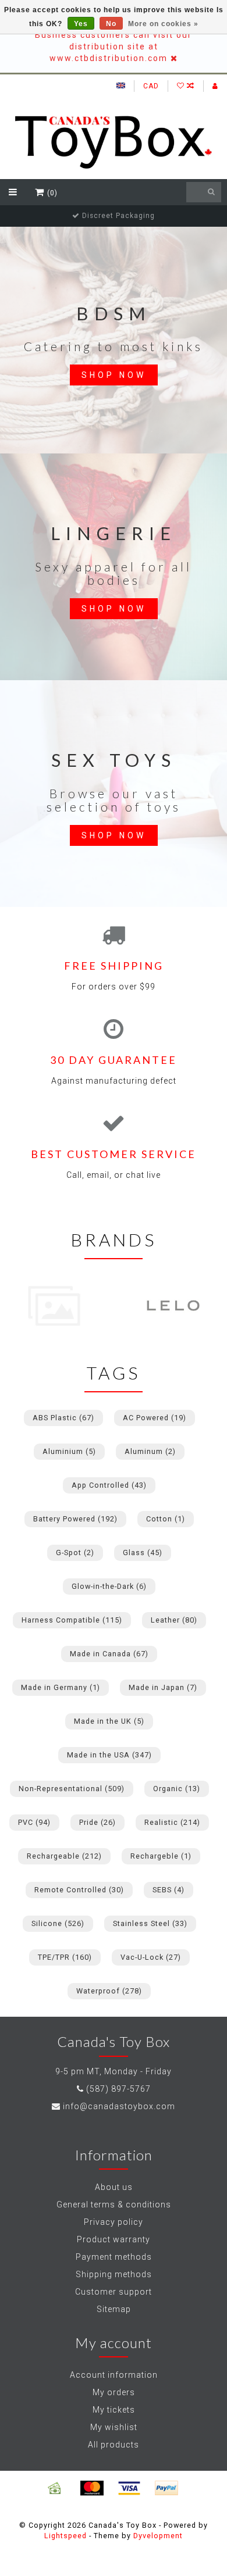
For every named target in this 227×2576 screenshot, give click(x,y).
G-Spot (75, 1553)
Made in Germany (61, 1687)
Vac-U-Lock (151, 1957)
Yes (81, 24)
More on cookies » (163, 24)
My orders (114, 2392)
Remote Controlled (79, 1890)
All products (114, 2445)
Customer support (114, 2292)
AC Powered (155, 1418)
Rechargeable (64, 1856)
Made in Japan (163, 1687)
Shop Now (114, 375)
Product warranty (114, 2239)
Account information (114, 2375)
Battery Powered (75, 1519)
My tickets (114, 2410)
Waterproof (109, 1991)
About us (114, 2187)
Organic (177, 1789)
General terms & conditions (114, 2205)
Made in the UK (109, 1721)
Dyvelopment (158, 2536)
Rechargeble (161, 1856)
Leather (174, 1620)
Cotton (166, 1519)
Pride (97, 1822)
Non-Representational (72, 1789)
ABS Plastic (63, 1418)
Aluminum (150, 1451)
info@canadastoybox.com (119, 2106)
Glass (143, 1553)
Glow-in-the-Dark (109, 1586)
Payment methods (114, 2257)
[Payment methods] (55, 2488)
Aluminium (69, 1451)
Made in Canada (109, 1654)
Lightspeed (65, 2536)
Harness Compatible (72, 1620)
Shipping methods (114, 2274)
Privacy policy (114, 2222)
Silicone (58, 1923)
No (111, 24)
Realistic (172, 1822)
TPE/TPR (65, 1957)
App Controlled (109, 1485)
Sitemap (114, 2309)
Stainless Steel (150, 1923)
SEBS (169, 1890)
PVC (34, 1822)
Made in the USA (109, 1755)
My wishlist (114, 2427)
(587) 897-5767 (118, 2089)
